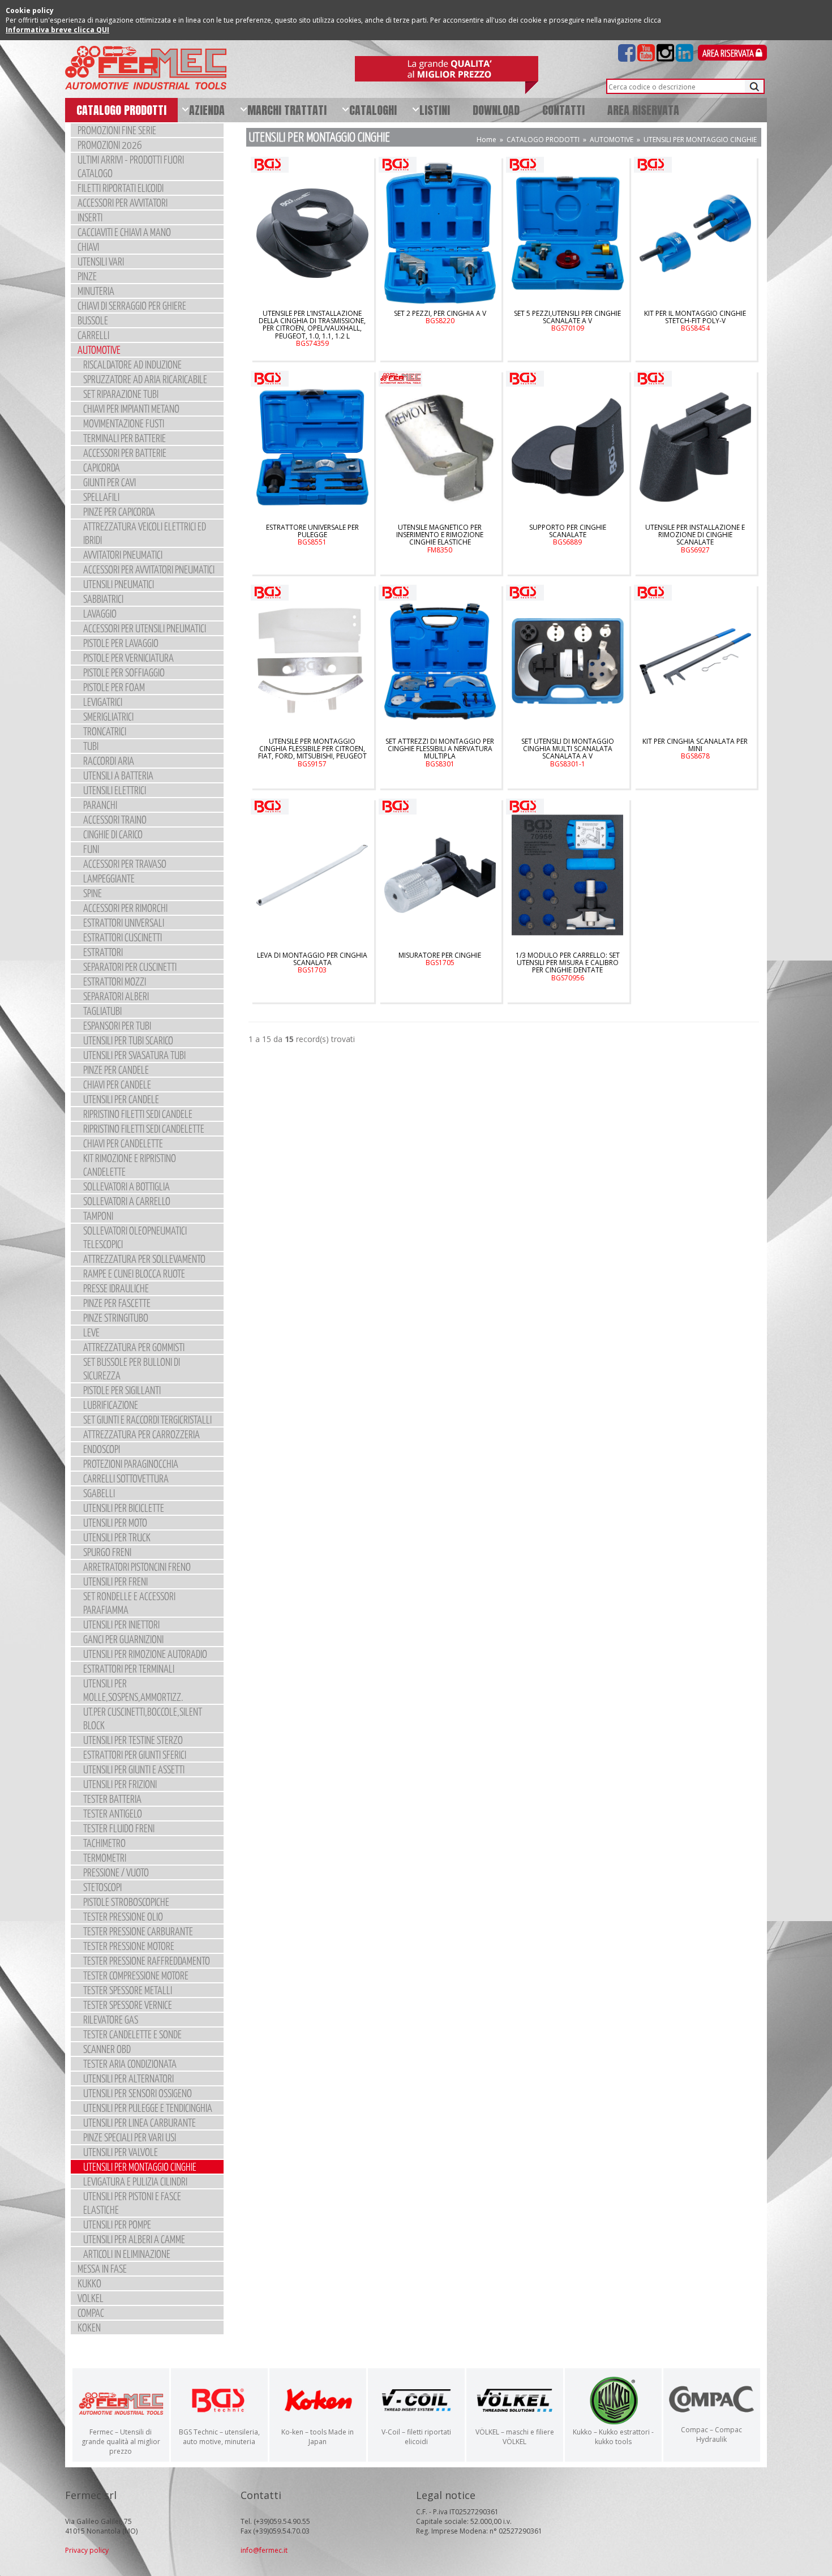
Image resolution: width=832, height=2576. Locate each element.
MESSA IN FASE (102, 2268)
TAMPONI (98, 1216)
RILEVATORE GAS (111, 2019)
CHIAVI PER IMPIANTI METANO (131, 408)
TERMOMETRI (105, 1857)
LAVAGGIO (100, 613)
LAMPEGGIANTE (109, 878)
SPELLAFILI (101, 497)
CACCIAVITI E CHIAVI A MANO (124, 232)
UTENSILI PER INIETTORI (121, 1624)
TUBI (91, 746)
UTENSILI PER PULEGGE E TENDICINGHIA (148, 2108)
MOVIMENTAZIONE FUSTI (124, 423)
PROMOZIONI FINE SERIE (117, 130)
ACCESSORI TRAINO (115, 819)
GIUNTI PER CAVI (110, 482)
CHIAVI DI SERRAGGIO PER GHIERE (132, 305)
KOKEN (89, 2327)
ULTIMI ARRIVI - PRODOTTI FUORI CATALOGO (131, 166)
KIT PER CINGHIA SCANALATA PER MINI (695, 749)
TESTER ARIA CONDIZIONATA (130, 2063)
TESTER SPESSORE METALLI (128, 1990)
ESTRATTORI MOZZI (115, 981)
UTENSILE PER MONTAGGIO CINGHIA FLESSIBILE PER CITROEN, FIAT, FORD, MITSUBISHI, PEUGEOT (312, 753)
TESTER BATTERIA (112, 1799)
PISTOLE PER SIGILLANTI (122, 1390)
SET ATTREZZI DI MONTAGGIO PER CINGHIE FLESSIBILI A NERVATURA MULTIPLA (440, 753)
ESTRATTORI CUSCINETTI (123, 937)
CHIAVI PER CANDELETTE (123, 1143)
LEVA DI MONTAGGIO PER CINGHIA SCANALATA (312, 963)
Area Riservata (729, 54)
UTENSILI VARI (101, 261)
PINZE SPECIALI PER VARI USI (130, 2137)
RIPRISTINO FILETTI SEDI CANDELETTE (144, 1128)
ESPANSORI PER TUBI (117, 1025)
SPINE (93, 893)
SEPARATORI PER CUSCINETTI (130, 966)
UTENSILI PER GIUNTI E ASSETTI (134, 1769)
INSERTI (90, 217)
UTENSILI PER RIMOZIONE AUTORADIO (145, 1654)
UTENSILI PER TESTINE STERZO (133, 1740)
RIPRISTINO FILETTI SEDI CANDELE (138, 1114)
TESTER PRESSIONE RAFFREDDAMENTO (147, 1960)
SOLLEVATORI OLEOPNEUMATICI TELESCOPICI (135, 1237)
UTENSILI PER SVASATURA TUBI (134, 1055)
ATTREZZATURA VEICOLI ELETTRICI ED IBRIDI (145, 533)
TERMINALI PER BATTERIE (125, 438)
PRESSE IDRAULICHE (116, 1288)
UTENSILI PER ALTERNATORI (128, 2078)
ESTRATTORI (103, 952)
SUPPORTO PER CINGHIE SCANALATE (568, 535)
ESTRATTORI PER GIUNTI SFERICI (135, 1754)
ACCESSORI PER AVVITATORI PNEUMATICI (149, 569)
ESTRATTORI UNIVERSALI (124, 922)
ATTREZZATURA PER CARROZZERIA (141, 1434)
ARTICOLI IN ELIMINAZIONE (127, 2254)
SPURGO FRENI (107, 1552)
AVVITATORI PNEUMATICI (123, 554)
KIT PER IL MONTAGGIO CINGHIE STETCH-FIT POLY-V (695, 321)
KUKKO (89, 2283)
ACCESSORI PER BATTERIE (125, 453)
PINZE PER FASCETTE (117, 1303)
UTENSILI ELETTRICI (115, 790)
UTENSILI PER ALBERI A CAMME (134, 2239)
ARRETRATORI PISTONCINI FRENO (137, 1566)
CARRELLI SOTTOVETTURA (126, 1478)
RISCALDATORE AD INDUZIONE (132, 364)
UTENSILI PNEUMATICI (119, 584)
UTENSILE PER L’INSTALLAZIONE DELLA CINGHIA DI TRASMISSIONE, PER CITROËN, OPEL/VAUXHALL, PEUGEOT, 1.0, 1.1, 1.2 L (312, 328)
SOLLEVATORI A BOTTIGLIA (126, 1186)
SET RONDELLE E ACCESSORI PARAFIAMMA (129, 1603)
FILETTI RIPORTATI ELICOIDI (121, 188)
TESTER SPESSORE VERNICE (128, 2005)
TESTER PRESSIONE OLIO (123, 1916)
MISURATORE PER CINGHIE (440, 959)
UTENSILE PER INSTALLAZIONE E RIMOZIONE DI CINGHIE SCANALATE (695, 539)
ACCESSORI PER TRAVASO (125, 863)
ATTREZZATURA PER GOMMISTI (134, 1347)
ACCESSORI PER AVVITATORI (123, 202)
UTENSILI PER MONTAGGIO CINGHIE (140, 2166)
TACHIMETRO (104, 1843)
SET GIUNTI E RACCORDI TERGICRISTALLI (147, 1419)
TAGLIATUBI (102, 1011)
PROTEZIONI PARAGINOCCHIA (131, 1463)
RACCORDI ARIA (109, 760)
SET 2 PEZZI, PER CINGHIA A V (440, 317)
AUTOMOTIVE (99, 350)
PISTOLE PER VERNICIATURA (128, 657)
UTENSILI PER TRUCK (117, 1537)
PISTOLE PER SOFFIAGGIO (124, 672)
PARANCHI (100, 805)
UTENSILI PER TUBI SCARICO (128, 1040)
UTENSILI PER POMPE (117, 2224)
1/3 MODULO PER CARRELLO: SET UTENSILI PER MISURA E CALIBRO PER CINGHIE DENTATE (568, 966)
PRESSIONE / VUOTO (116, 1872)
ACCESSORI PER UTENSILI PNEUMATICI (145, 628)
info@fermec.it (264, 2550)
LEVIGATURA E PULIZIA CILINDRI (135, 2181)
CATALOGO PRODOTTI (543, 140)
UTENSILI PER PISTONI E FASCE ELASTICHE (132, 2203)
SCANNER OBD (107, 2049)
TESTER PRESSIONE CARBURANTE (138, 1931)
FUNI (91, 849)
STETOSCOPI (102, 1887)
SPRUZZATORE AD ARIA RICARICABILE (145, 379)
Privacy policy (87, 2550)
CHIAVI (88, 247)
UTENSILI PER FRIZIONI (120, 1784)
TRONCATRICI (105, 731)
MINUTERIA (96, 291)
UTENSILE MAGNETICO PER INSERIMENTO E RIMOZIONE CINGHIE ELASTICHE (440, 539)
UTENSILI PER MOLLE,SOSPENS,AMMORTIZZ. (133, 1690)
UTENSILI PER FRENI (115, 1581)
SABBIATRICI (103, 599)
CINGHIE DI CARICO (113, 834)
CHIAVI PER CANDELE (117, 1084)
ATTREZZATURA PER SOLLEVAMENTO (144, 1259)
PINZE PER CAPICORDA (119, 511)
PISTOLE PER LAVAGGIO (121, 643)
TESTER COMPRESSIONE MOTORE (136, 1975)
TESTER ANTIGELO (113, 1813)
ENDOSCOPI (102, 1449)
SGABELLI (99, 1493)
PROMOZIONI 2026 (110, 145)
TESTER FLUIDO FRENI (119, 1828)
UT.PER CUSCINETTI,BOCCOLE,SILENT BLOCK (143, 1718)
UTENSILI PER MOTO (115, 1522)
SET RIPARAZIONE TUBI (121, 394)
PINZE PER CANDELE (116, 1070)
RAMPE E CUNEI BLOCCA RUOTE (134, 1273)
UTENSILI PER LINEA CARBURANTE (140, 2122)
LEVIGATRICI (103, 702)
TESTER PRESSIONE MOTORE (129, 1946)
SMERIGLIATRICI (108, 716)
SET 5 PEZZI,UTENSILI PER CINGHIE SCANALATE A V (567, 321)
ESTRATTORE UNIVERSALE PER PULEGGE (312, 535)
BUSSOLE (93, 320)
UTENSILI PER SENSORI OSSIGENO (138, 2093)
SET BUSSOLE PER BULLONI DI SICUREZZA (132, 1368)
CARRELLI (93, 335)
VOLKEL (91, 2298)
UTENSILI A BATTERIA (118, 775)
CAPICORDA (102, 467)
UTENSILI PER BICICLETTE (124, 1508)
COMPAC (91, 2313)
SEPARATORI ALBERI (116, 996)
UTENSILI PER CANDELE (121, 1099)
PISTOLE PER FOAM (114, 687)
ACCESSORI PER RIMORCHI (125, 908)
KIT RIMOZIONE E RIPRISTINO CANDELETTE (130, 1165)
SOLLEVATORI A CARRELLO (127, 1201)
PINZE (87, 276)
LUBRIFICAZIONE (111, 1405)
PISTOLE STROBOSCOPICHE (126, 1902)
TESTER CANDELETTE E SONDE (132, 2034)
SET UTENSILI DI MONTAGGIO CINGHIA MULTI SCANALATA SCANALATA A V (568, 753)
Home (486, 140)
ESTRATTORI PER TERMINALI (129, 1668)
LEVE (91, 1332)
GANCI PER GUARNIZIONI (123, 1639)
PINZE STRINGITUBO (116, 1317)
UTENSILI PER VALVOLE (121, 2152)
